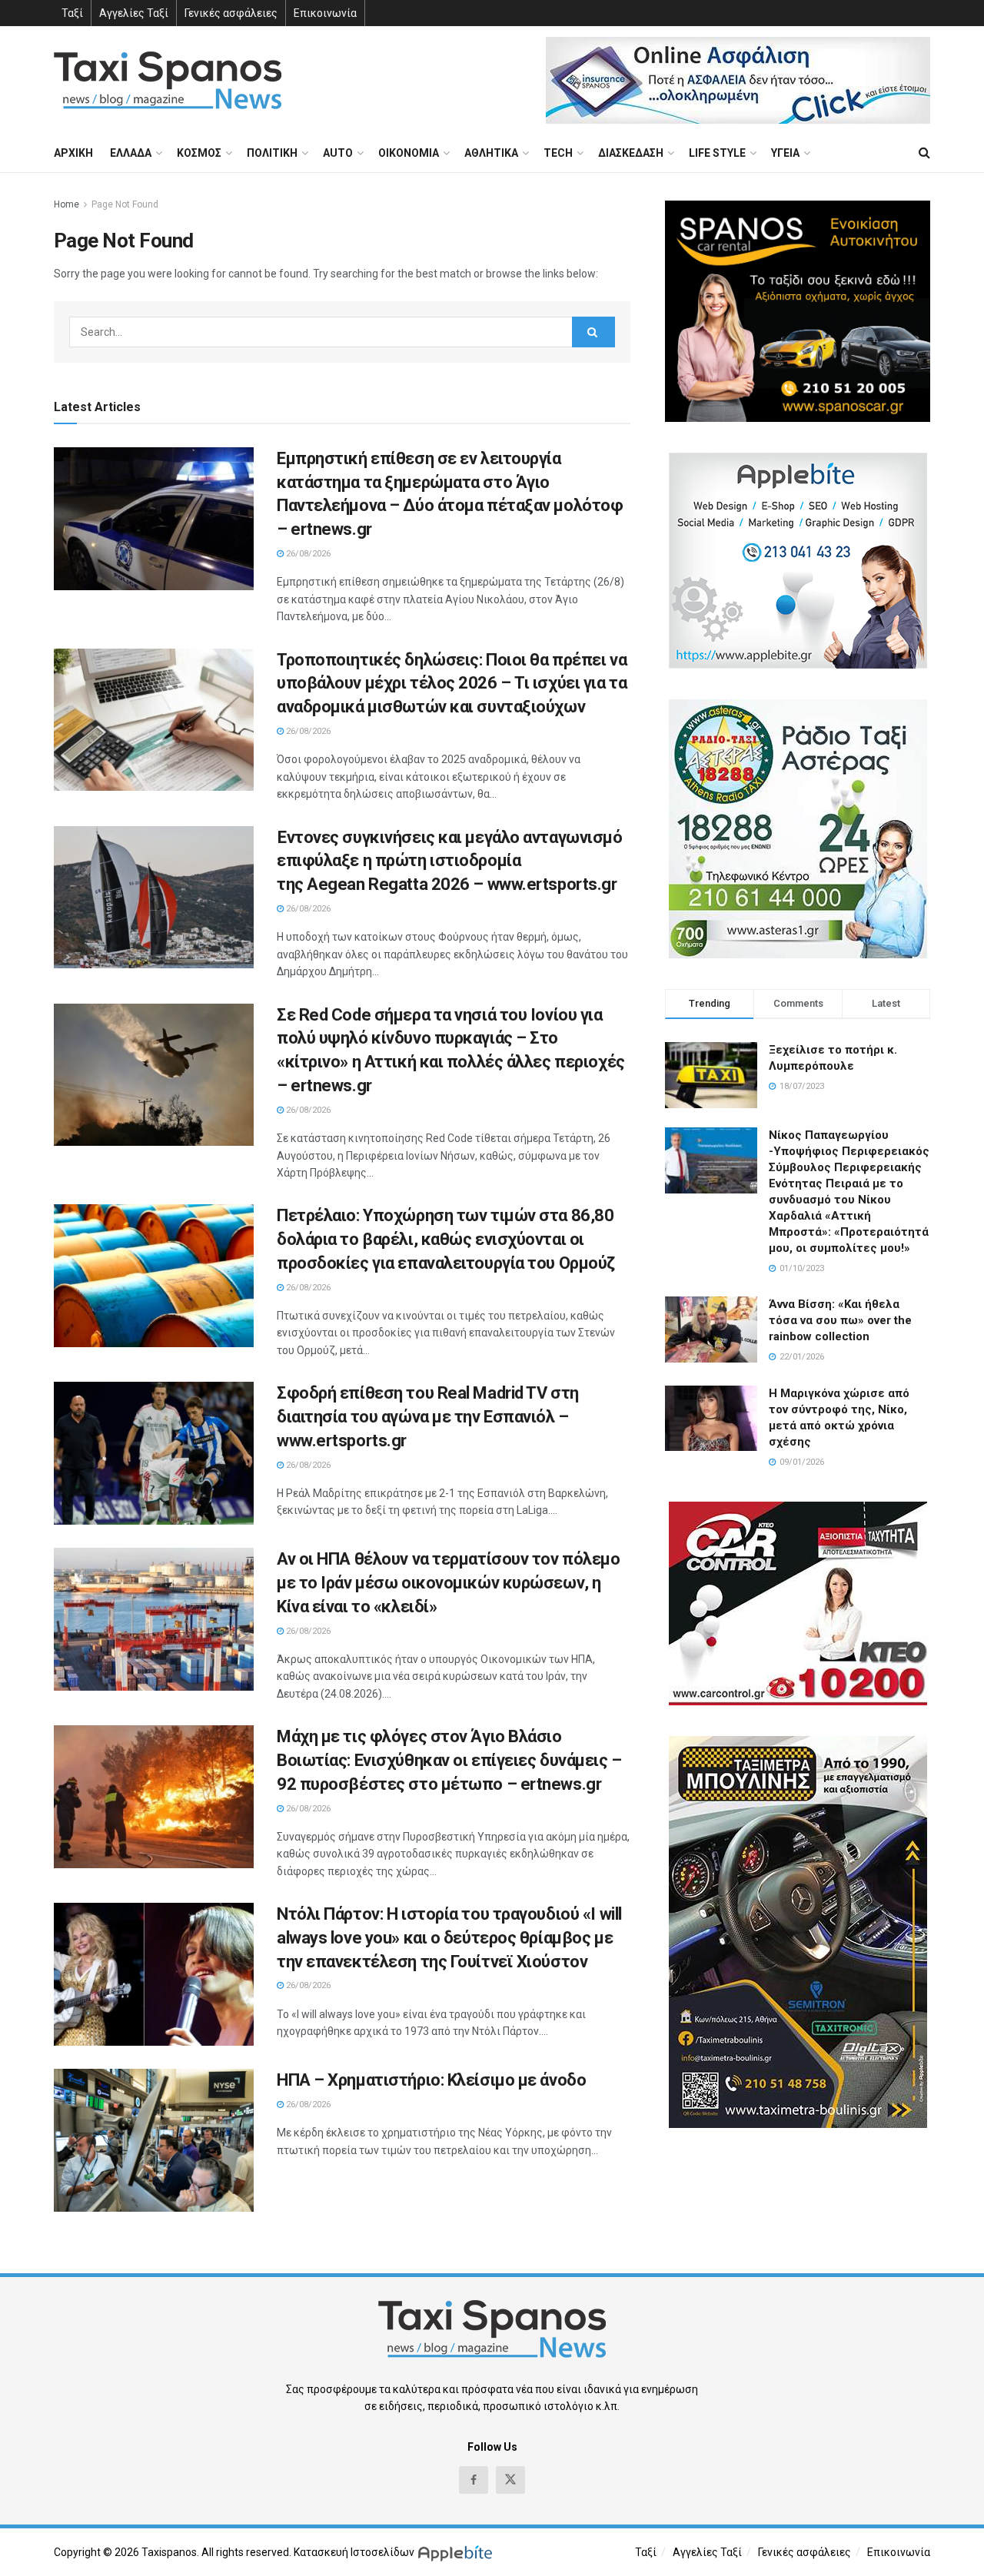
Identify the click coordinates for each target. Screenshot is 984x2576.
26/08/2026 (307, 554)
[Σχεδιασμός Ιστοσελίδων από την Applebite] (458, 2552)
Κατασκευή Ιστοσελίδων (354, 2552)
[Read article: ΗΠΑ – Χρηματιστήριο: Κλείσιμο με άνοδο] (154, 2140)
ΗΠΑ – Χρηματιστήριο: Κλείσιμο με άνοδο (431, 2080)
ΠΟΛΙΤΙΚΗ (272, 153)
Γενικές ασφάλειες (231, 13)
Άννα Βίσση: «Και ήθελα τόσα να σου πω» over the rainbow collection (840, 1320)
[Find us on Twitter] (510, 2480)
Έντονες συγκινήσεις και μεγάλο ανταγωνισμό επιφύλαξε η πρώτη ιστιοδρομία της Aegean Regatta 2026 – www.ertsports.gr (450, 861)
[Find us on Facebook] (474, 2480)
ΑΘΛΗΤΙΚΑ (491, 153)
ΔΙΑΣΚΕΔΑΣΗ (631, 153)
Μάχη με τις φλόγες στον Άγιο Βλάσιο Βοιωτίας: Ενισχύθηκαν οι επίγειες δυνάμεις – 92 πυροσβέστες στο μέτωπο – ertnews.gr (449, 1760)
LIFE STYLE (717, 153)
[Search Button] (924, 153)
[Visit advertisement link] (738, 80)
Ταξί (72, 13)
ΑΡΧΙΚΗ (73, 153)
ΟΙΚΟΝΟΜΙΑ (409, 153)
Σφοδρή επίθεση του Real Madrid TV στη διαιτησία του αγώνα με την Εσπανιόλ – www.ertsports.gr (428, 1417)
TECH (558, 153)
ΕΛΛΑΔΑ (131, 153)
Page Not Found (125, 204)
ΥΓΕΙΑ (785, 153)
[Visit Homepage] (168, 80)
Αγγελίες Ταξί (134, 13)
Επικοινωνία (325, 13)
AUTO (338, 153)
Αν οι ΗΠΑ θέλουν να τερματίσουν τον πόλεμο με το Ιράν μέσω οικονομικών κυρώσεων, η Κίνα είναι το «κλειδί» (449, 1583)
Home (66, 204)
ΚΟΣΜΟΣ (199, 153)
